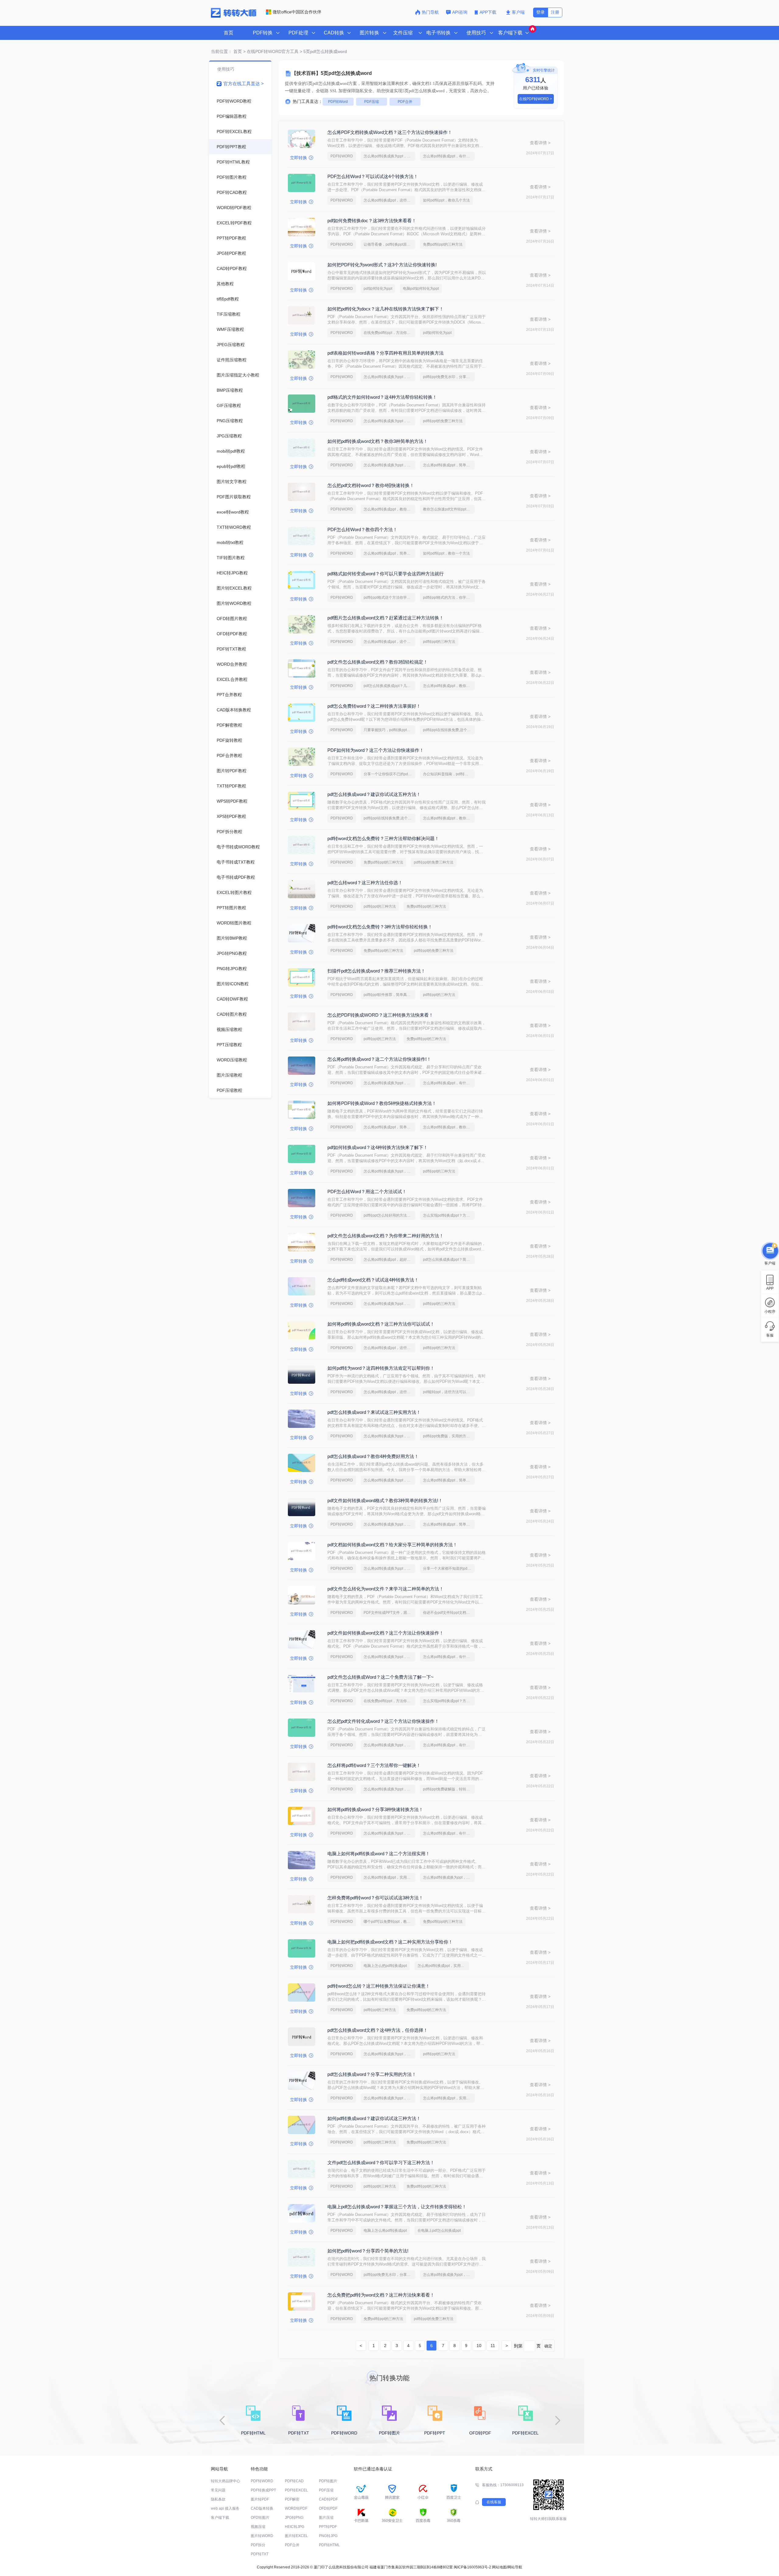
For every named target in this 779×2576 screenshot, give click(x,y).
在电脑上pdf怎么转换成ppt (439, 2231)
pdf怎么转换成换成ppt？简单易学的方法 (449, 1260)
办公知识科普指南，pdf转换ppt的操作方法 (449, 774)
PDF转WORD (342, 156)
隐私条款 (218, 2499)
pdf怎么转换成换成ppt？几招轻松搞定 (389, 686)
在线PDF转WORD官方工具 (273, 51)
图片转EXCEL (296, 2536)
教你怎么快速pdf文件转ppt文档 (448, 509)
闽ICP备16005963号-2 (472, 2567)
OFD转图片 (260, 2518)
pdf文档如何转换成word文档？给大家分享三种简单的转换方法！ (392, 1545)
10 (479, 2346)
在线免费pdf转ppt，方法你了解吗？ (389, 333)
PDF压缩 (372, 102)
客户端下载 (220, 2518)
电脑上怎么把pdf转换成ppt (385, 1966)
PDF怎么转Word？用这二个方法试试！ (367, 1192)
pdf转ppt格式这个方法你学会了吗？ (389, 598)
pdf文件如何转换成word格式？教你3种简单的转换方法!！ (385, 1500)
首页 (229, 33)
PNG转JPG (328, 2536)
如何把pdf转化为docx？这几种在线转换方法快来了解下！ (386, 309)
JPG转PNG (294, 2518)
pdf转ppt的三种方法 (439, 642)
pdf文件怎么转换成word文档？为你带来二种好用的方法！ (386, 1236)
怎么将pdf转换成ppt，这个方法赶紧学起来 (389, 642)
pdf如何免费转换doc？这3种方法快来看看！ (372, 221)
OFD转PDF (328, 2508)
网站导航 (515, 2567)
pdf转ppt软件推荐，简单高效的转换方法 (389, 995)
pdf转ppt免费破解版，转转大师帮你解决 (449, 1789)
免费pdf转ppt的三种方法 (443, 244)
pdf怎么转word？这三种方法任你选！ (365, 883)
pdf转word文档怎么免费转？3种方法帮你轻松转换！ (380, 927)
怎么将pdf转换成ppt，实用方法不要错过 (389, 1877)
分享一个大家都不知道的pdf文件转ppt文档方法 (449, 1568)
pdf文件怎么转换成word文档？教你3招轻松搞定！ (378, 662)
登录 (540, 12)
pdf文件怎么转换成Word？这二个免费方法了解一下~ (381, 1677)
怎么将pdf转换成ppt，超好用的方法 (389, 1260)
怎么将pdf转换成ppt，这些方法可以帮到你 (389, 200)
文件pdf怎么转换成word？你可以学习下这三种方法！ (381, 2162)
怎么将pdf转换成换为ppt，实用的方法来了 (389, 1436)
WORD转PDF (296, 2508)
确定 (548, 2346)
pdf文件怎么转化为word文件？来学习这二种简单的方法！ (386, 1589)
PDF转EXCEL (296, 2490)
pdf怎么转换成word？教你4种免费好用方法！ (373, 1456)
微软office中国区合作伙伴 (297, 12)
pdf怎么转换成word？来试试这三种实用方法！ (374, 1412)
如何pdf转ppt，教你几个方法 (446, 200)
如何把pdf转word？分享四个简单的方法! (368, 2251)
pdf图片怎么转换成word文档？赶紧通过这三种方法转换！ (386, 618)
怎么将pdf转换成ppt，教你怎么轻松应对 (449, 818)
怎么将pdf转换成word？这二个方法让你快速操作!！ (379, 1059)
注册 (555, 12)
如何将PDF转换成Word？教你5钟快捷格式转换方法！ (382, 1103)
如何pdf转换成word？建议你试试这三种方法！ (374, 2118)
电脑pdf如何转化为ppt (421, 289)
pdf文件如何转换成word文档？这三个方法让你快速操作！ (386, 1633)
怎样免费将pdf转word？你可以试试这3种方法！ (375, 1898)
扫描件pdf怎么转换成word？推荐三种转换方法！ (376, 971)
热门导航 (430, 12)
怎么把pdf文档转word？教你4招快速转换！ (371, 485)
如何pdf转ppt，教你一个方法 (446, 553)
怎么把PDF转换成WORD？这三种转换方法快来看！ (380, 1015)
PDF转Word (338, 102)
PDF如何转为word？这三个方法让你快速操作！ (376, 750)
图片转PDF (260, 2499)
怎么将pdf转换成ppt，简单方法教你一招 (449, 465)
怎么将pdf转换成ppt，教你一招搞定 (389, 509)
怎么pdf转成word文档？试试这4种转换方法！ (373, 1280)
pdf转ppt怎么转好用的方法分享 (389, 1215)
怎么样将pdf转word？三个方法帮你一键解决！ (374, 1765)
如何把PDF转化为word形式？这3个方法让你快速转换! (382, 265)
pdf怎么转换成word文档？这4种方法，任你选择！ (378, 2030)
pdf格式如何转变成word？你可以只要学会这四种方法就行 (386, 574)
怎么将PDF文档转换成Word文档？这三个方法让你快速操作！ (390, 132)
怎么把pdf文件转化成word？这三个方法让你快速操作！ (383, 1721)
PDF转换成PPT (263, 2490)
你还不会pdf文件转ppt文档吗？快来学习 (449, 1613)
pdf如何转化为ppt (378, 289)
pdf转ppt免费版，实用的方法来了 (449, 1436)
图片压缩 (326, 2518)
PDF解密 (292, 2499)
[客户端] (770, 1249)
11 (493, 2346)
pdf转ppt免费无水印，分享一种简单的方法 (449, 377)
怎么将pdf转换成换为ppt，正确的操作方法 (389, 156)
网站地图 (499, 2567)
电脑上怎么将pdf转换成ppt (385, 2231)
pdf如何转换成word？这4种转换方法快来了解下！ (378, 1147)
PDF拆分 (258, 2545)
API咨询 (460, 12)
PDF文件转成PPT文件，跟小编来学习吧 (389, 1613)
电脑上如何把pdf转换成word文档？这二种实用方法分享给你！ (390, 1942)
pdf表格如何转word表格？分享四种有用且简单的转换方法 (386, 353)
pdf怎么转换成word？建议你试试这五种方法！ (374, 794)
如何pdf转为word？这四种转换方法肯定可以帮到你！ (381, 1368)
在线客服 (494, 2502)
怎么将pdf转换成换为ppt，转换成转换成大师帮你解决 (389, 1789)
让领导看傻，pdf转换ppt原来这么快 (389, 244)
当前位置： (222, 51)
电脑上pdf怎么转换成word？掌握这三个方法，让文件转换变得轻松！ (397, 2207)
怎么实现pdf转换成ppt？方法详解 (449, 1215)
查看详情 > (540, 143)
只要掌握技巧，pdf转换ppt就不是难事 (389, 730)
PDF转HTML (329, 2545)
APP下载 (489, 12)
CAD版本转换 (262, 2508)
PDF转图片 (328, 2481)
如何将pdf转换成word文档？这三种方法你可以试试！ (381, 1324)
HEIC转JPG (295, 2527)
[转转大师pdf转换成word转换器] (234, 16)
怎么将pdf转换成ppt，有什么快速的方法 (449, 156)
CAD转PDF (328, 2499)
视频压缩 (258, 2527)
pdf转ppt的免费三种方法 (443, 421)
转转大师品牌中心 (225, 2481)
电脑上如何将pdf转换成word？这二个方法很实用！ (379, 1854)
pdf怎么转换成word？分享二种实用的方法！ (372, 2074)
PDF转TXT (260, 2554)
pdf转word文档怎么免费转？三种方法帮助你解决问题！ (383, 838)
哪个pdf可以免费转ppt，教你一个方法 (389, 1922)
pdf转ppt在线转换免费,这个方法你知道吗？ (449, 730)
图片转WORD (262, 2536)
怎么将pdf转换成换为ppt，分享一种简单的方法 (389, 377)
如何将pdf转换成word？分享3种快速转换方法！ (375, 1809)
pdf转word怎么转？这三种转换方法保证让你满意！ (379, 1986)
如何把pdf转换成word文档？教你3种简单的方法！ (378, 441)
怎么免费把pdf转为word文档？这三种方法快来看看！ (381, 2295)
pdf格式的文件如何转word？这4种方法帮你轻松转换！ (382, 397)
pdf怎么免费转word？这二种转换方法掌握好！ (374, 706)
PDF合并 (405, 102)
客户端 (518, 12)
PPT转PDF (328, 2527)
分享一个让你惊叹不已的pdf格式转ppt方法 (389, 774)
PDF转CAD (294, 2481)
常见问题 (218, 2490)
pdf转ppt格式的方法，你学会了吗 (449, 598)
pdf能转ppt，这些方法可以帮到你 (449, 1392)
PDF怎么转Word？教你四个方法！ (362, 529)
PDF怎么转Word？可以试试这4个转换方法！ (373, 176)
